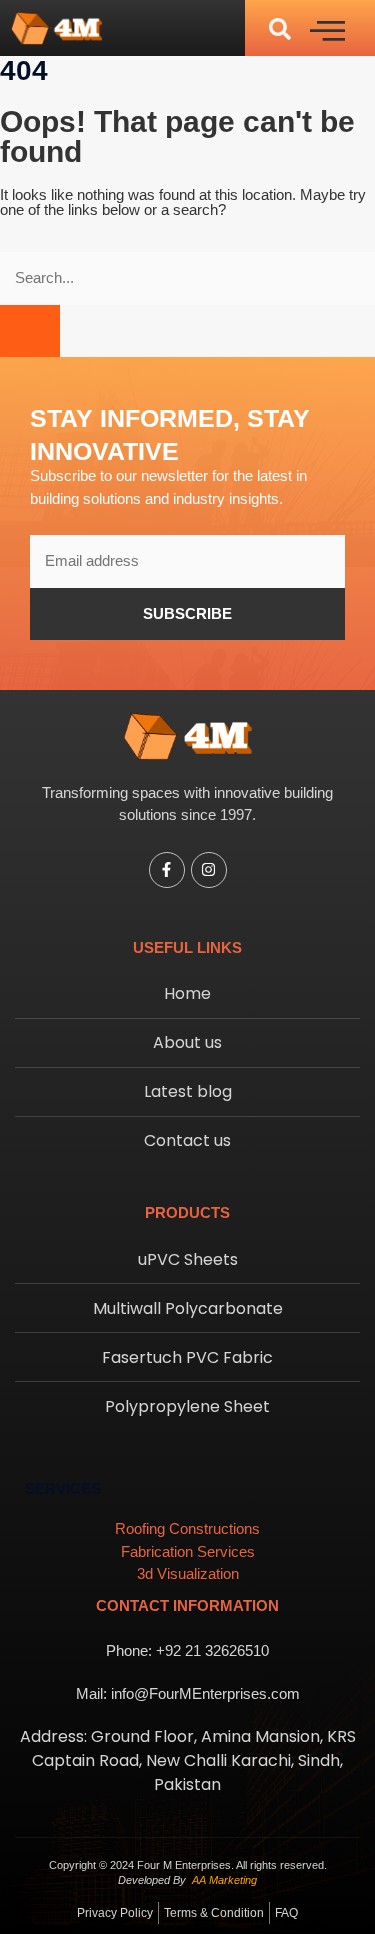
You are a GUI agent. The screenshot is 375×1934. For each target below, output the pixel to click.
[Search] (30, 331)
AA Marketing (224, 1880)
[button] (280, 28)
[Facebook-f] (167, 870)
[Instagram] (209, 870)
